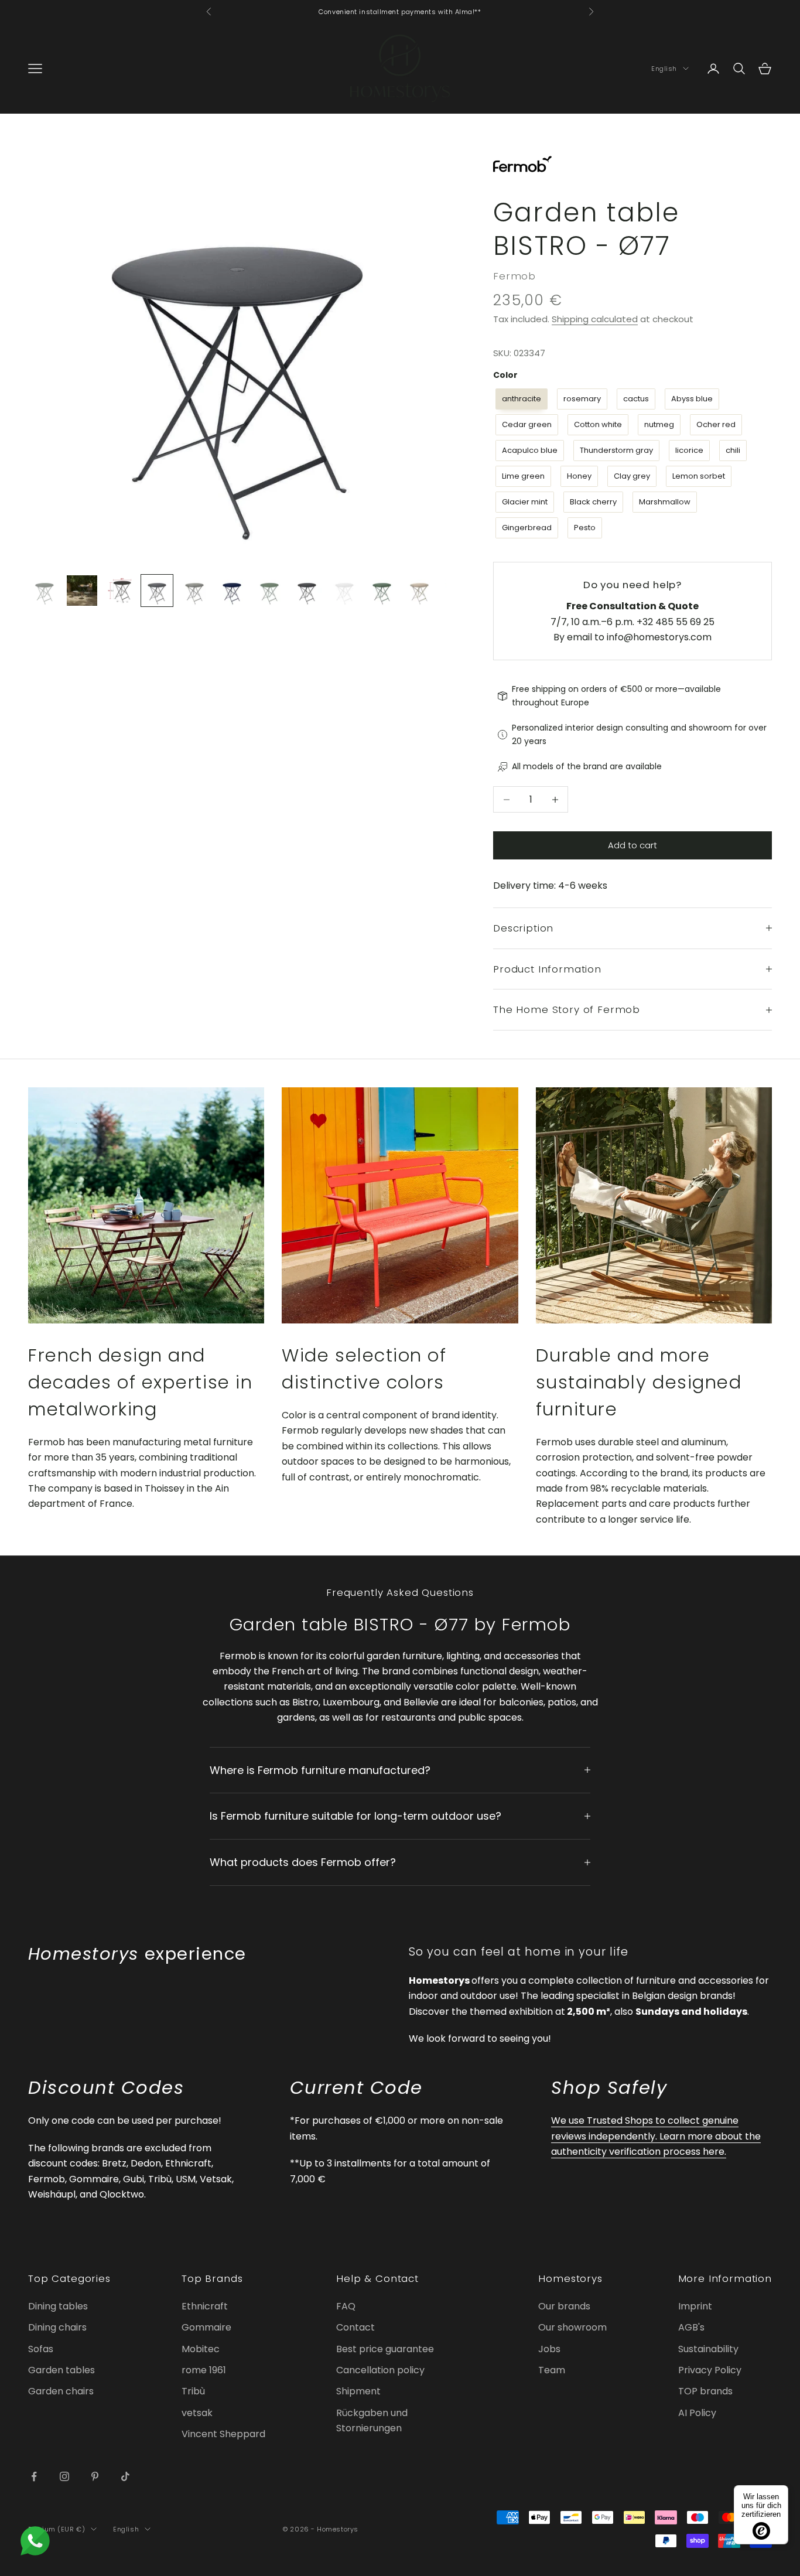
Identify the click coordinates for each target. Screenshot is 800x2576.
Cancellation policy (380, 2370)
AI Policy (697, 2413)
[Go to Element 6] (232, 591)
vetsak (197, 2413)
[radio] (520, 399)
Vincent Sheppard (223, 2434)
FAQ (346, 2306)
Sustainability (708, 2349)
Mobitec (201, 2349)
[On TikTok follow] (125, 2476)
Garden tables (61, 2370)
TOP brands (705, 2391)
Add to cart (633, 845)
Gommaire (206, 2327)
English (664, 69)
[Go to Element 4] (157, 591)
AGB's (691, 2327)
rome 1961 (204, 2370)
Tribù (193, 2391)
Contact (355, 2327)
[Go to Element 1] (45, 591)
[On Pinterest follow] (95, 2476)
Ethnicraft (205, 2306)
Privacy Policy (710, 2370)
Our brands (564, 2306)
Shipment (358, 2391)
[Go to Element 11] (419, 591)
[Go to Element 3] (119, 591)
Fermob (514, 276)
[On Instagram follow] (64, 2476)
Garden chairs (61, 2391)
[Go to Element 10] (382, 591)
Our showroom (572, 2327)
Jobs (549, 2349)
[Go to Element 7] (269, 591)
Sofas (41, 2349)
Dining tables (58, 2306)
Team (552, 2370)
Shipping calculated (595, 319)
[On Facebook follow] (34, 2476)
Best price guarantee (385, 2349)
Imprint (695, 2306)
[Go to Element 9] (344, 591)
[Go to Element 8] (307, 591)
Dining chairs (57, 2327)
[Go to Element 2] (82, 591)
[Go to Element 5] (194, 591)
